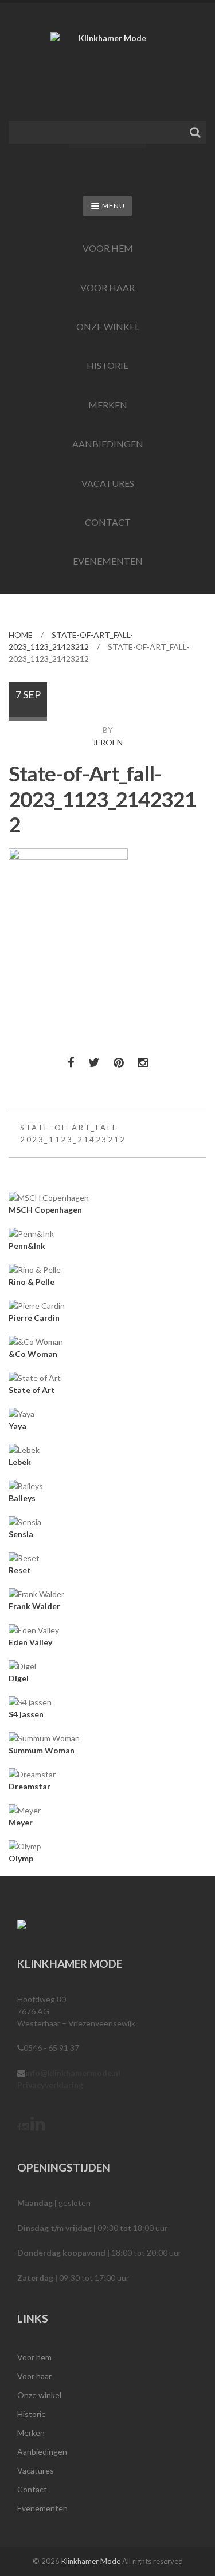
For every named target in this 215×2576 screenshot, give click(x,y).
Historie (107, 365)
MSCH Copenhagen (45, 1210)
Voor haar (107, 287)
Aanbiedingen (108, 444)
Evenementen (108, 561)
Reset (20, 1570)
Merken (108, 405)
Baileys (22, 1498)
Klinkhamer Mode (91, 2561)
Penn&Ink (27, 1246)
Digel (19, 1678)
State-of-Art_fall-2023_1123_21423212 (73, 1134)
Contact (108, 522)
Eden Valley (30, 1642)
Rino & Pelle (32, 1282)
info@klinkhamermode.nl (73, 2073)
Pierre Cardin (34, 1318)
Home (21, 635)
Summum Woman (42, 1750)
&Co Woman (33, 1354)
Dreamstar (30, 1786)
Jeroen (107, 742)
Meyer (21, 1822)
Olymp (21, 1858)
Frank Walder (34, 1606)
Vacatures (108, 483)
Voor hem (108, 248)
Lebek (20, 1462)
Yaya (17, 1426)
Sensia (21, 1534)
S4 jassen (26, 1714)
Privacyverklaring (50, 2085)
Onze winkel (108, 326)
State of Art (32, 1390)
